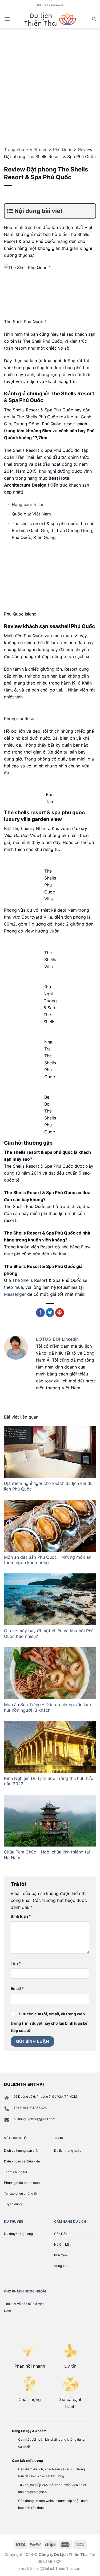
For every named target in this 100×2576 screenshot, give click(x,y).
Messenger (16, 1294)
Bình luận (21, 1916)
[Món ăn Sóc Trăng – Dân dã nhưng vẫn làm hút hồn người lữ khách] (50, 1673)
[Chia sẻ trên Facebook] (40, 1313)
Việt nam (39, 150)
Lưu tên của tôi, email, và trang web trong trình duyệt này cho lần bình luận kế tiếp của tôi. (49, 2022)
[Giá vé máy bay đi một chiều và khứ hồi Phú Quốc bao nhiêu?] (50, 1599)
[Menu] (7, 19)
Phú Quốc (63, 150)
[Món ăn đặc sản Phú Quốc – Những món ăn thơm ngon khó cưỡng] (50, 1526)
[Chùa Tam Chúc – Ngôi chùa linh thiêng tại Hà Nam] (50, 1821)
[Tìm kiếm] (94, 19)
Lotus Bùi (49, 1339)
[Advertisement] (50, 81)
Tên (16, 1963)
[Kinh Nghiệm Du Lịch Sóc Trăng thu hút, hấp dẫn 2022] (50, 1747)
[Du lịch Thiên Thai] (50, 19)
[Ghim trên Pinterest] (60, 1313)
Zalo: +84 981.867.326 (50, 5)
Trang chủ (14, 150)
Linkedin (70, 1339)
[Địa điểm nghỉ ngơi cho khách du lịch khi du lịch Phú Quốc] (50, 1452)
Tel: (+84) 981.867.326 (30, 2108)
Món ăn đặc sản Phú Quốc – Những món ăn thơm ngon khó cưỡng (48, 1560)
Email (17, 1988)
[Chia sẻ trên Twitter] (50, 1313)
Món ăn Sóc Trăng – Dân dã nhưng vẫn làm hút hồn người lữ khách (47, 1707)
